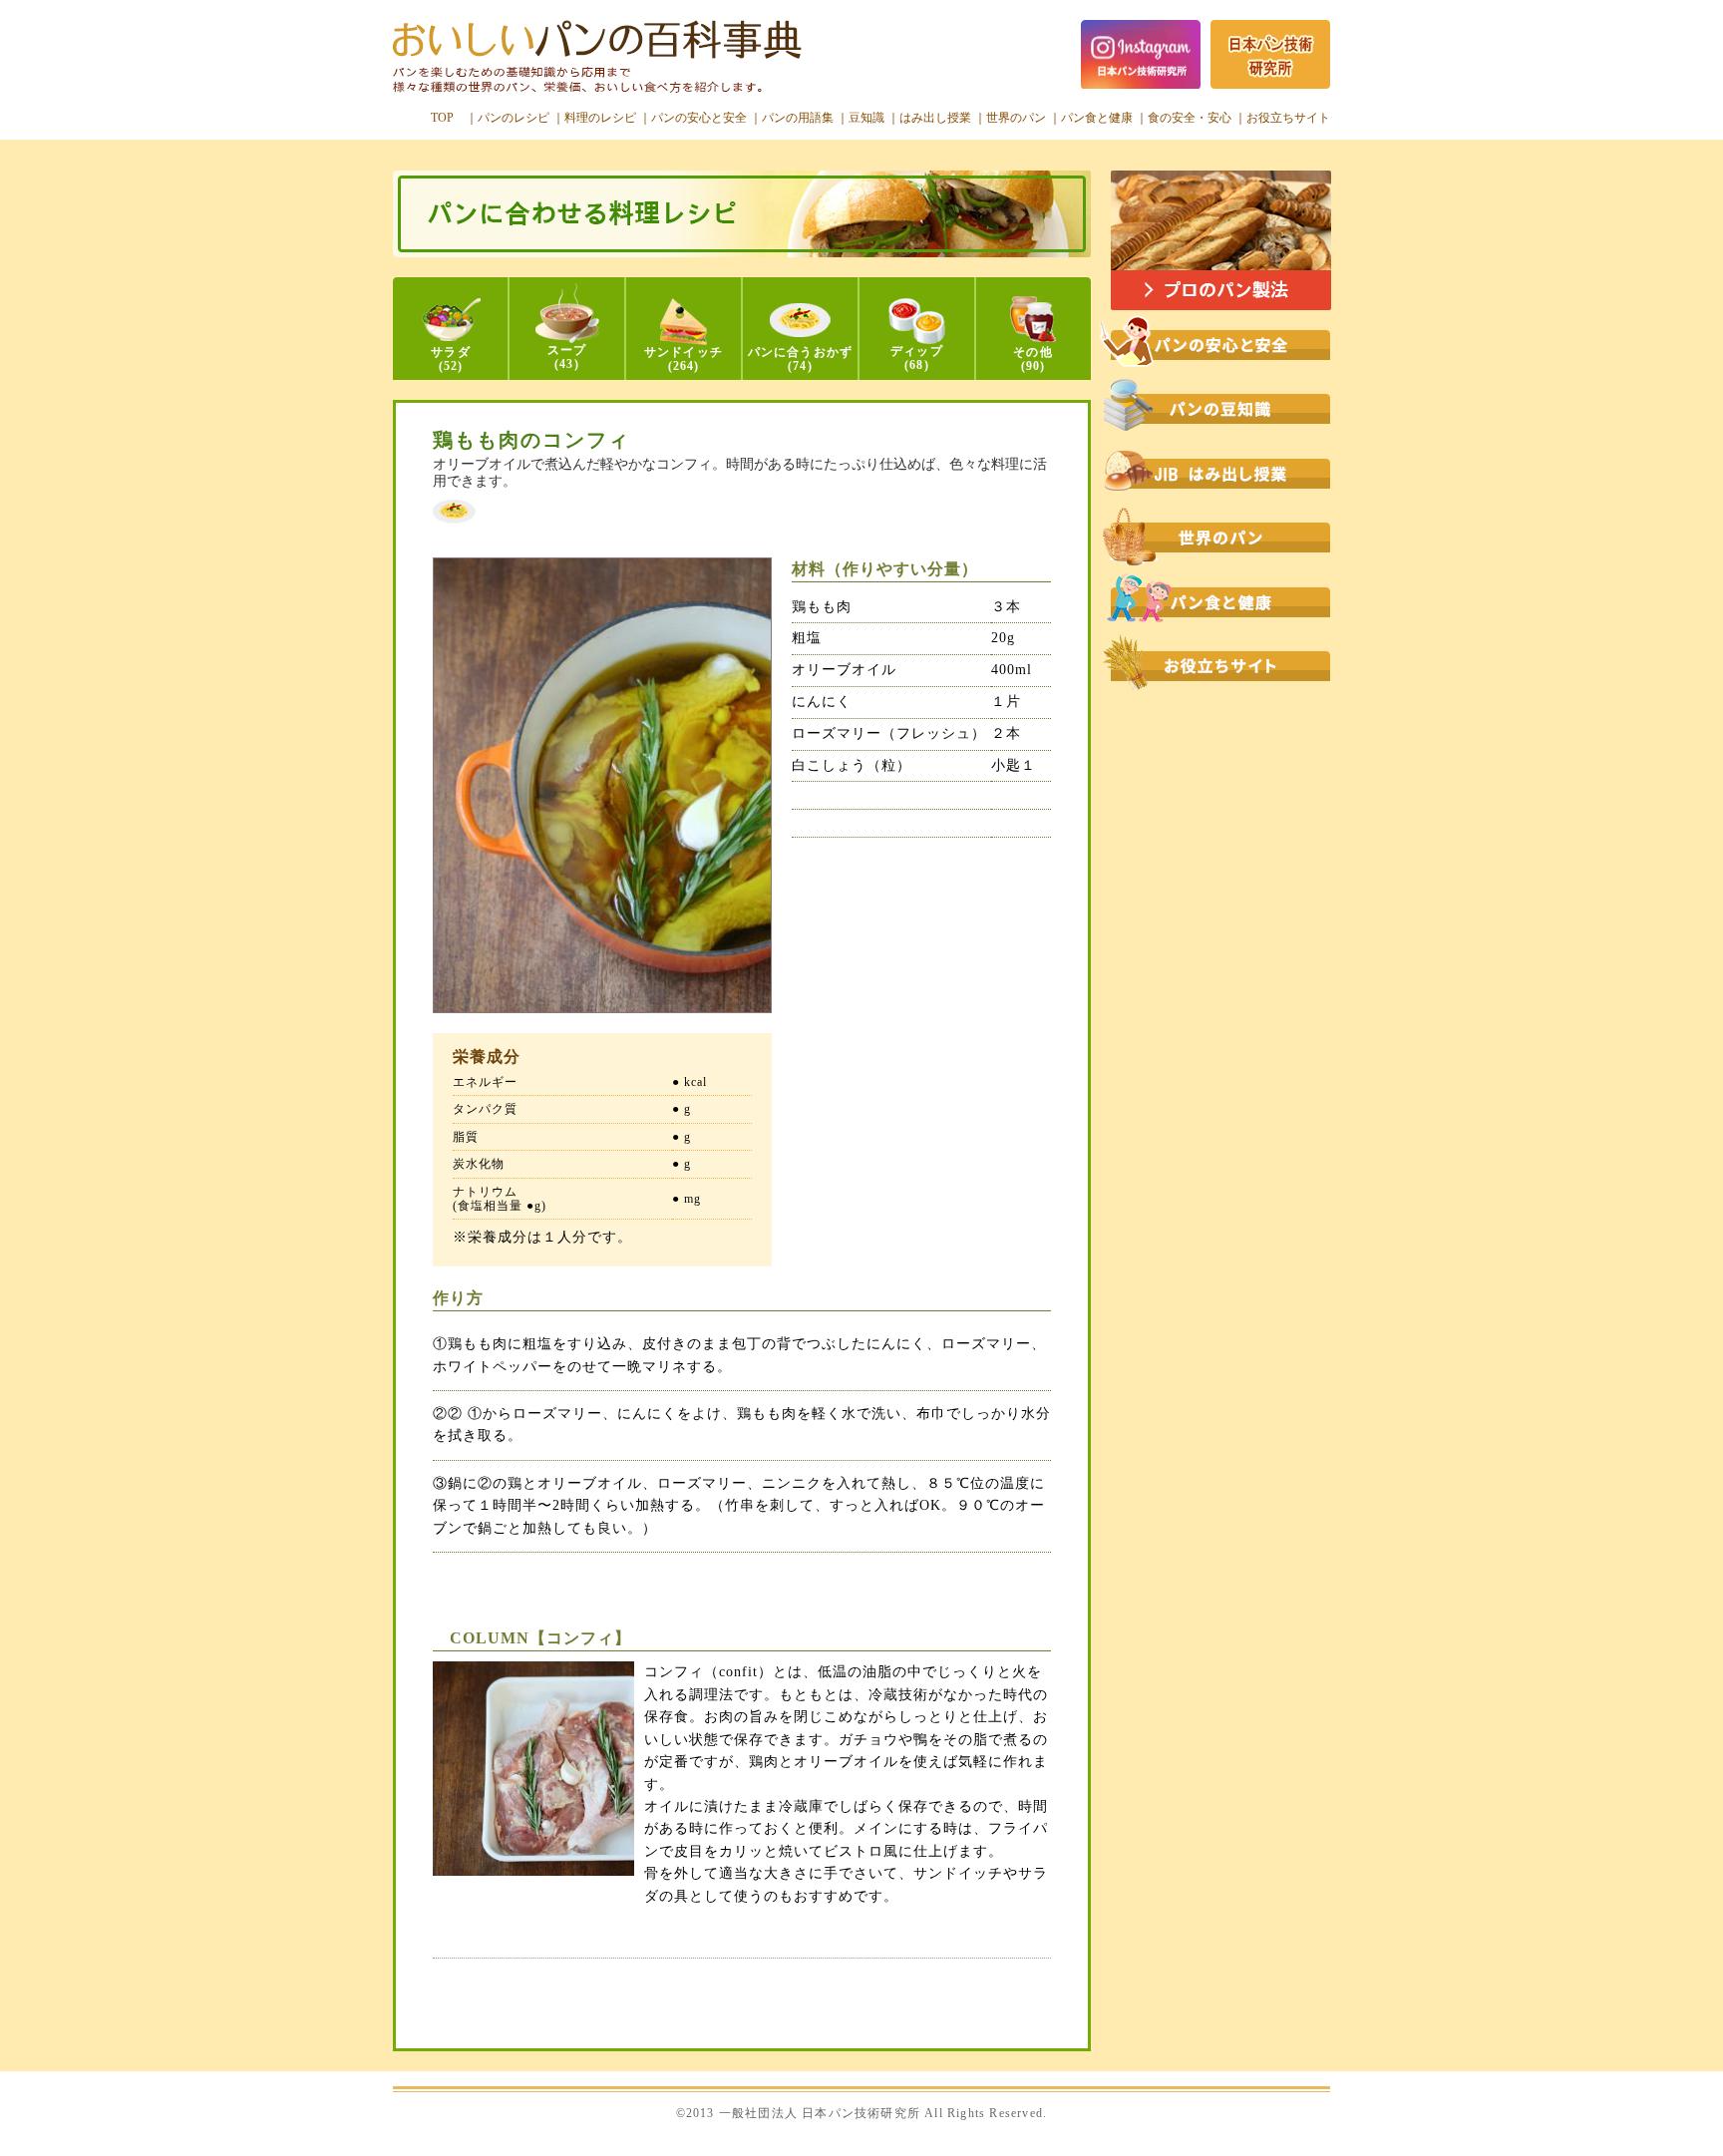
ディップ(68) (917, 358)
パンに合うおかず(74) (801, 359)
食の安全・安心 (1190, 118)
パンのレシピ (514, 118)
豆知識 (866, 118)
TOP (442, 118)
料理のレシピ (600, 118)
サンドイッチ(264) (684, 359)
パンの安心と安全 (699, 118)
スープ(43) (567, 357)
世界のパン (1016, 118)
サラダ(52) (451, 359)
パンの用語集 (798, 118)
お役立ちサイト (1288, 118)
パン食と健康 (1097, 118)
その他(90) (1033, 359)
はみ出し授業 (935, 118)
